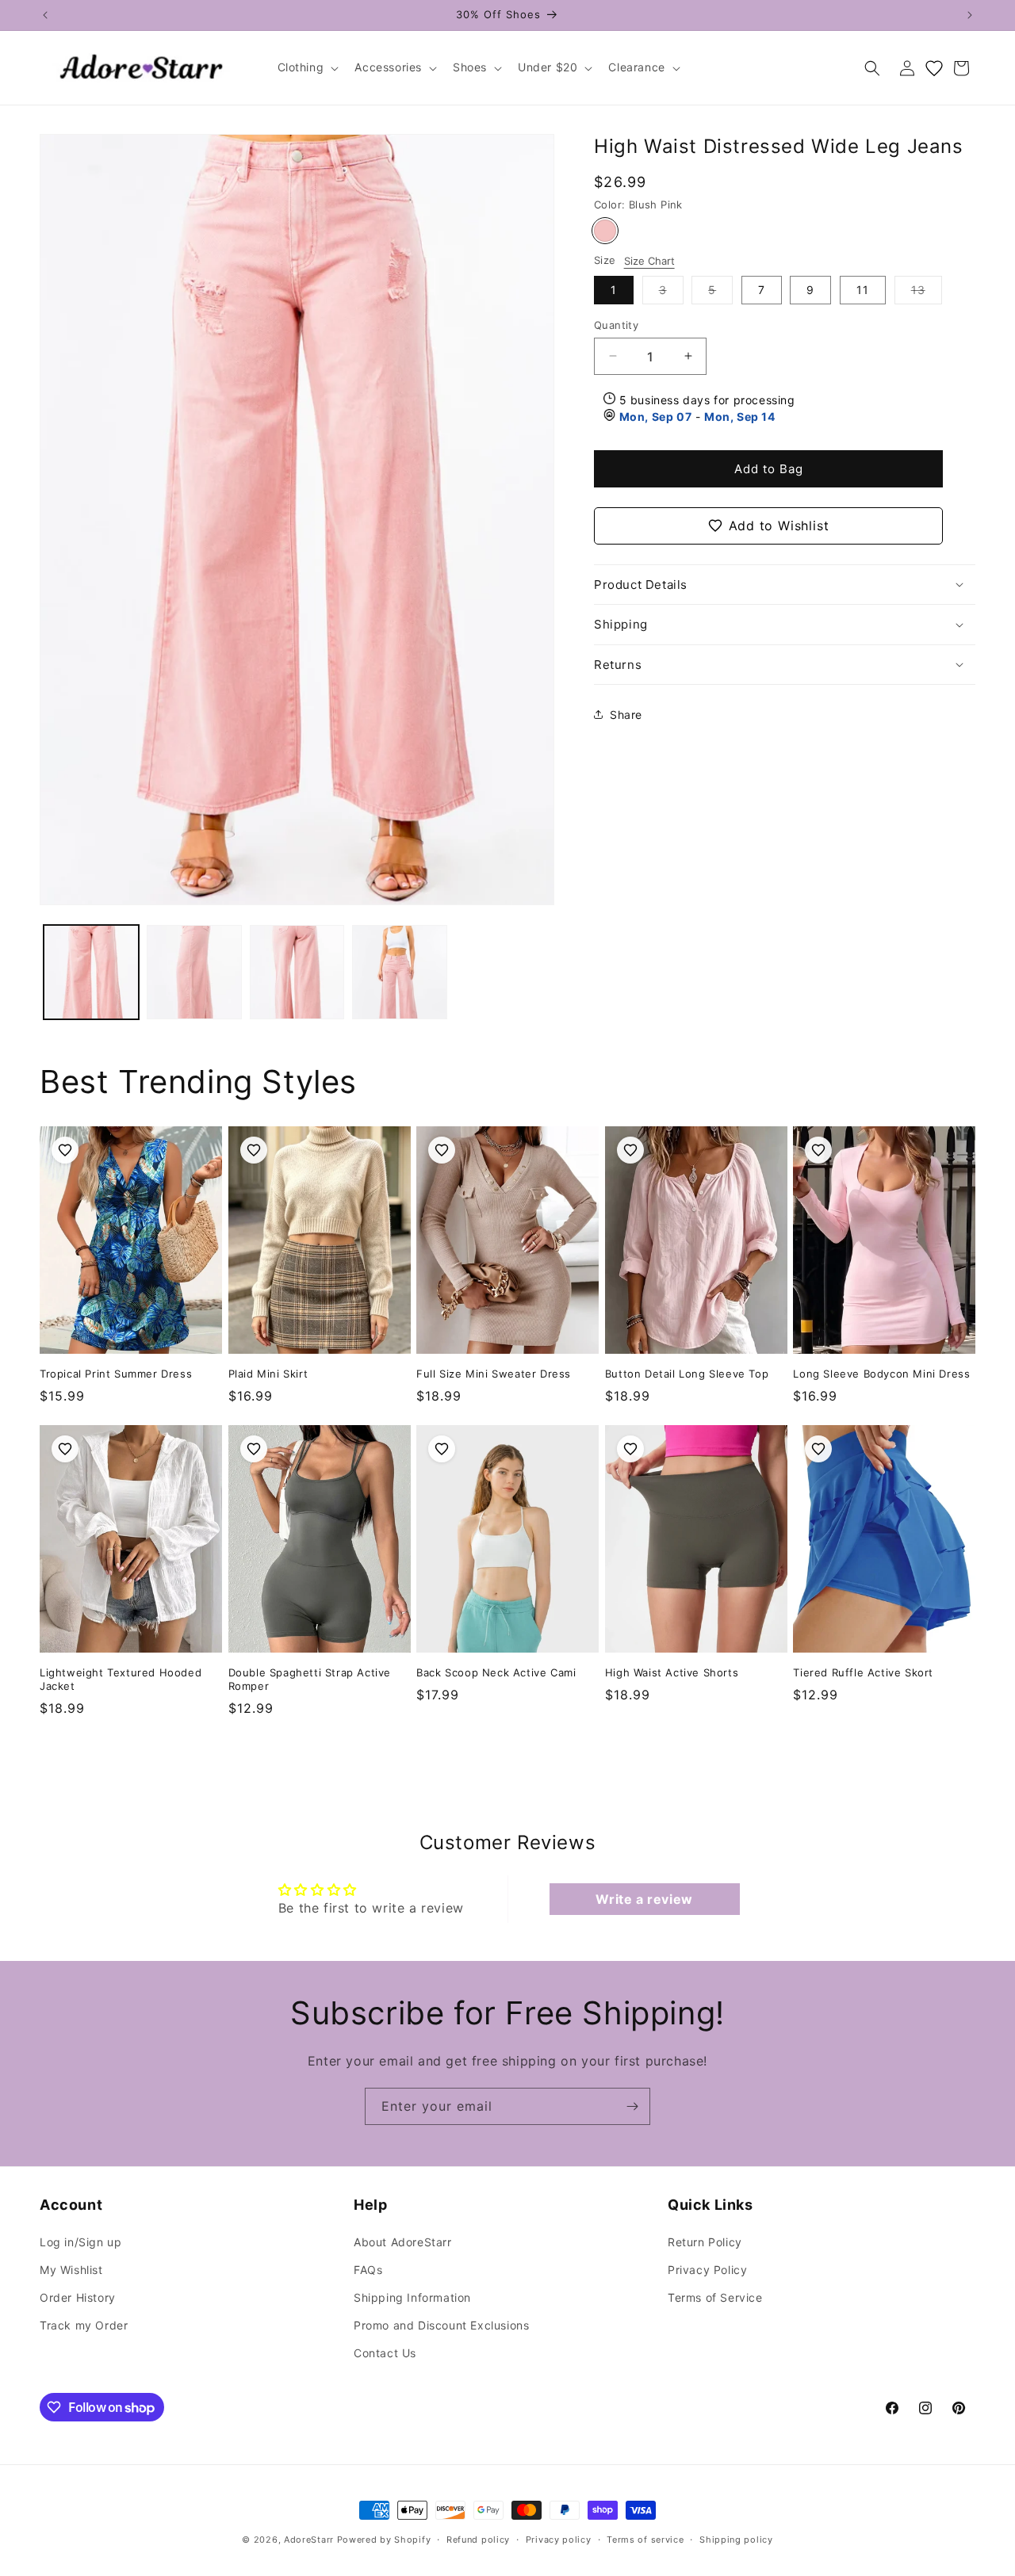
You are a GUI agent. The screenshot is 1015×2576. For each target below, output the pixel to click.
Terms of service (645, 2540)
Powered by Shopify (384, 2540)
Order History (78, 2297)
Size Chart (649, 260)
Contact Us (385, 2353)
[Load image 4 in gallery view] (400, 973)
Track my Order (84, 2325)
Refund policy (478, 2540)
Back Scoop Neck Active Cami (496, 1672)
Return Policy (705, 2242)
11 (863, 289)
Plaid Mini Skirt (268, 1374)
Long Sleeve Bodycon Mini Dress (881, 1374)
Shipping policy (736, 2540)
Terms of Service (715, 2297)
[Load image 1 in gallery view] (91, 973)
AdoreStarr (309, 2540)
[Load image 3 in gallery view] (297, 973)
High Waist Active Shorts (672, 1672)
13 (927, 292)
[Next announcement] (970, 15)
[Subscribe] (632, 2106)
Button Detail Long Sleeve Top (687, 1374)
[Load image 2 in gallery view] (194, 973)
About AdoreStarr (403, 2242)
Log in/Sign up (80, 2242)
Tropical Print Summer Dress (116, 1374)
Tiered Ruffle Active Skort (863, 1672)
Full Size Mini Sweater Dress (494, 1374)
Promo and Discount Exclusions (441, 2325)
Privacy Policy (707, 2270)
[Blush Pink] (605, 231)
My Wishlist (71, 2270)
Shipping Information (412, 2297)
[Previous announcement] (45, 15)
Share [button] (626, 714)
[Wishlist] (934, 68)
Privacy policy (559, 2540)
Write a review (644, 1899)
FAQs (368, 2270)
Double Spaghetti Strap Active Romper (310, 1679)
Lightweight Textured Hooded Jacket (121, 1679)
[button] (307, 67)
